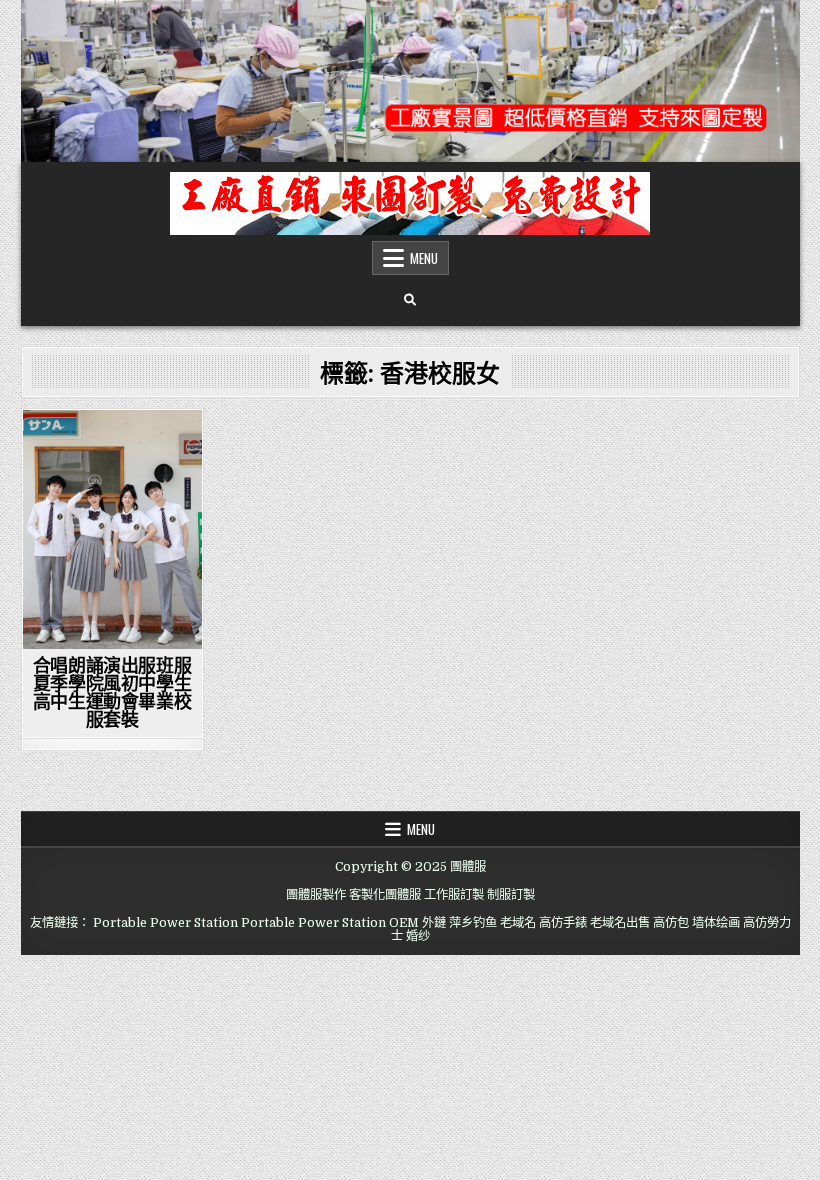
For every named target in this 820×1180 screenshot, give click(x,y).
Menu (424, 258)
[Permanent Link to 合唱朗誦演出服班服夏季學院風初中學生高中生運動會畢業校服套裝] (112, 529)
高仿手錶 (563, 923)
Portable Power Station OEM (330, 923)
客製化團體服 (385, 895)
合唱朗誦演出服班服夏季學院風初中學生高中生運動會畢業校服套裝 (112, 692)
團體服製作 (316, 895)
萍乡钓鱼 (473, 923)
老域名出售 (620, 923)
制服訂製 (511, 895)
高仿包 (671, 923)
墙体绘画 (716, 923)
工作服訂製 (454, 895)
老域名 (518, 923)
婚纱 (418, 936)
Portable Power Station (165, 923)
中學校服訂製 (112, 444)
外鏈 (434, 923)
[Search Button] (410, 300)
